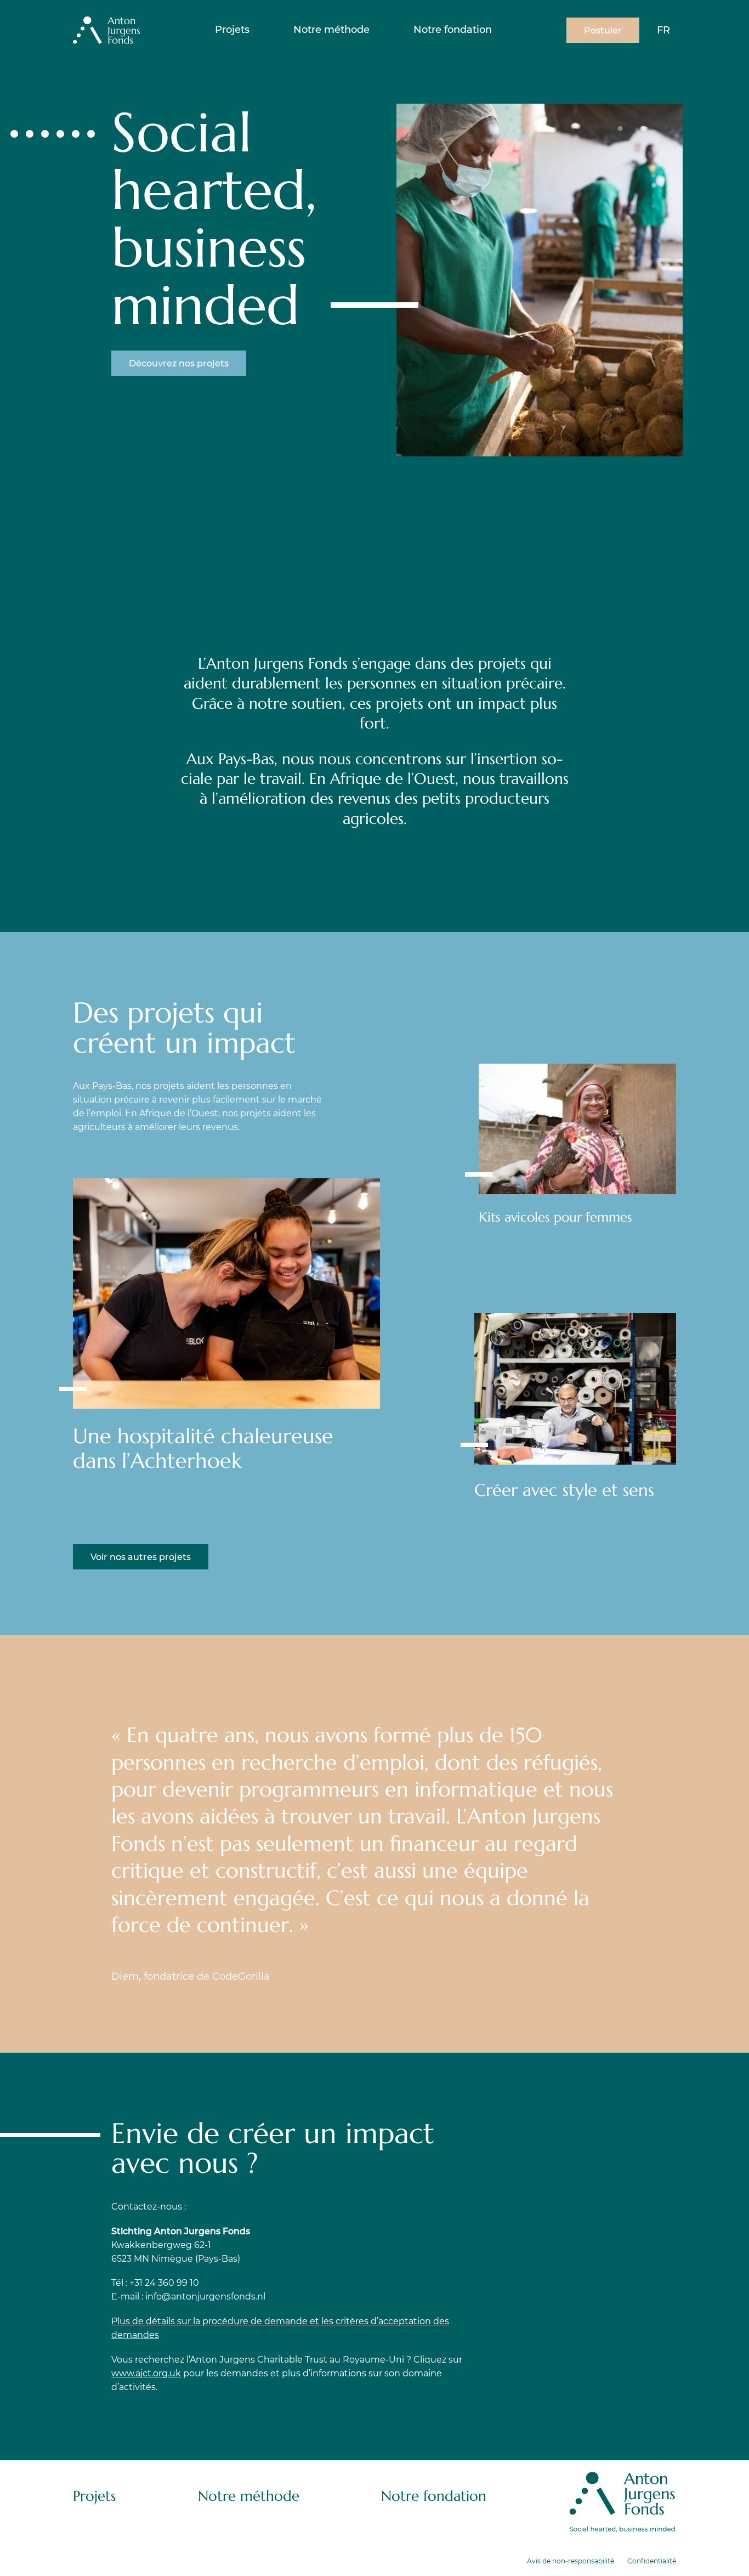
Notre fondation (453, 30)
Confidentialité (652, 2561)
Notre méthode (331, 30)
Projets (232, 30)
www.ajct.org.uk (146, 2373)
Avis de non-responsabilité (571, 2561)
